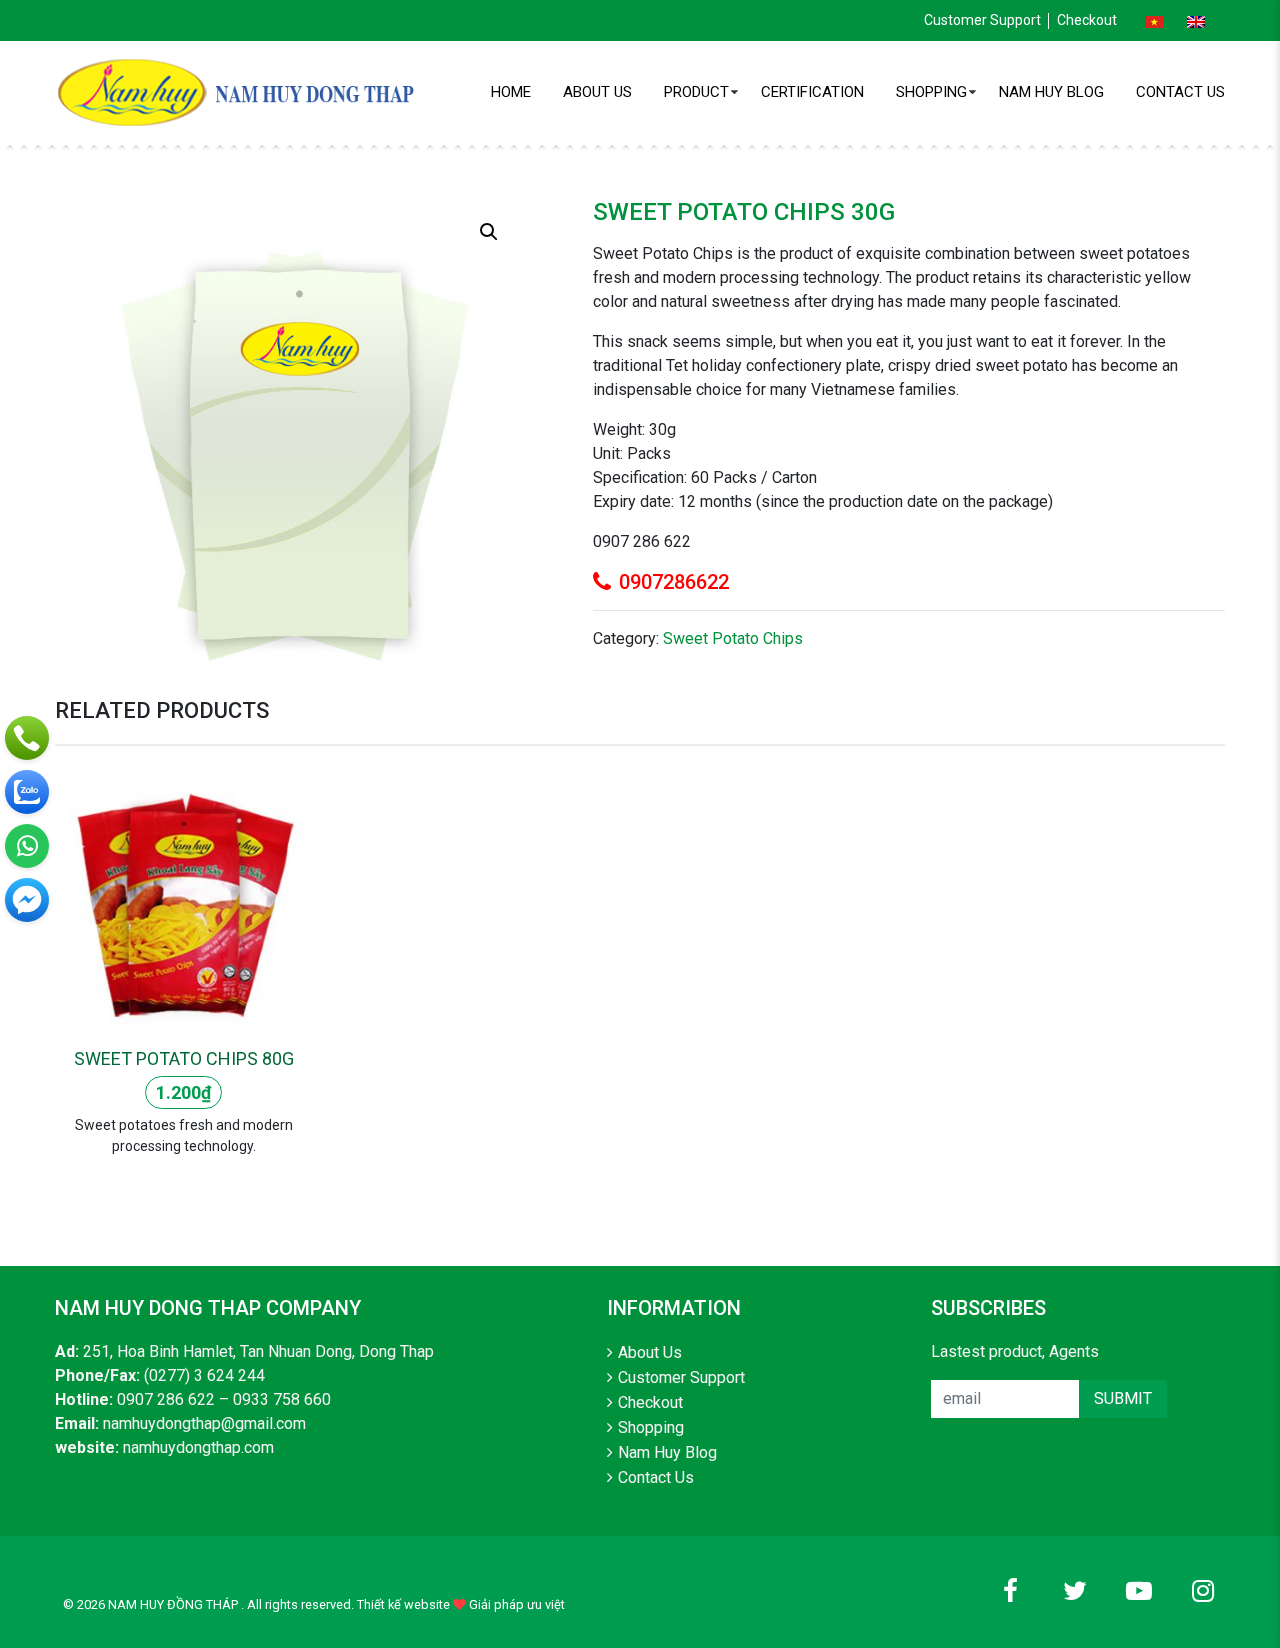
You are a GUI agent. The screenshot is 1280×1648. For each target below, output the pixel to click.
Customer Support (982, 20)
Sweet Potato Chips (733, 638)
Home (511, 92)
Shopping (931, 92)
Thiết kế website (403, 1604)
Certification (812, 92)
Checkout (1087, 20)
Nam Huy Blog (1051, 92)
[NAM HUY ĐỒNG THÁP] (240, 91)
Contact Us (1180, 92)
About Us (597, 92)
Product (696, 92)
